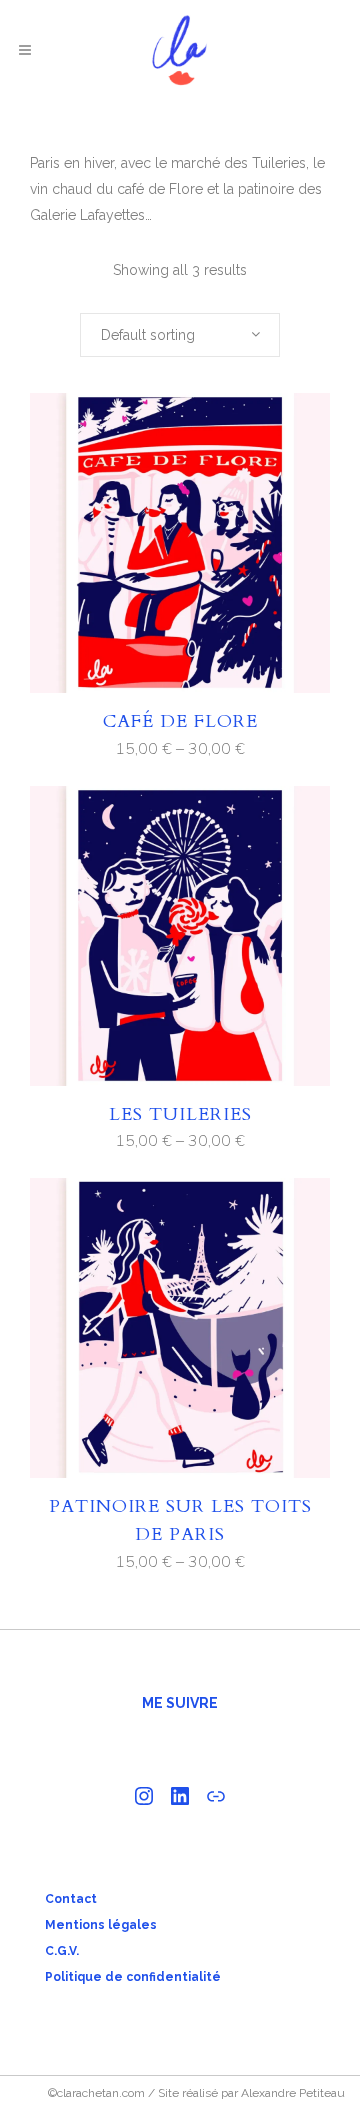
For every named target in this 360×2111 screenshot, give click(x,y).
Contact (71, 1899)
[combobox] (180, 335)
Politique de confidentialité (133, 1977)
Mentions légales (101, 1925)
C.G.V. (62, 1951)
